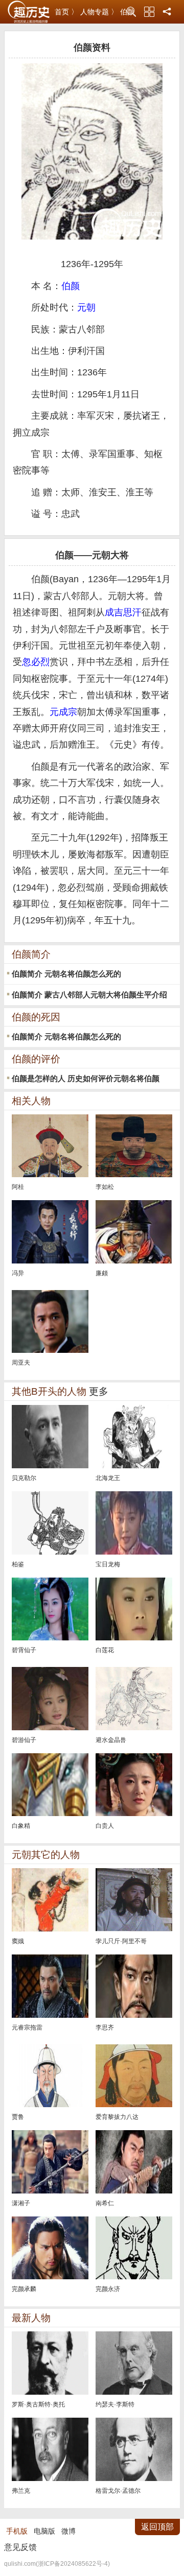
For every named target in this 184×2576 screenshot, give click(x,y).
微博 (68, 2531)
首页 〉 (66, 12)
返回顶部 (157, 2527)
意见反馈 (20, 2547)
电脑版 (44, 2531)
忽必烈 (36, 662)
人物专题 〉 (99, 12)
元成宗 (63, 712)
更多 (99, 1391)
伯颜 (71, 286)
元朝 (86, 307)
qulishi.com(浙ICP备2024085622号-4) (57, 2564)
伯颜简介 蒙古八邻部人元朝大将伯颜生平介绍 (89, 995)
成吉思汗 (123, 612)
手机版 (17, 2531)
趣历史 (29, 12)
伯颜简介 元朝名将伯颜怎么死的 (66, 974)
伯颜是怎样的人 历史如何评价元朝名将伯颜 (86, 1078)
